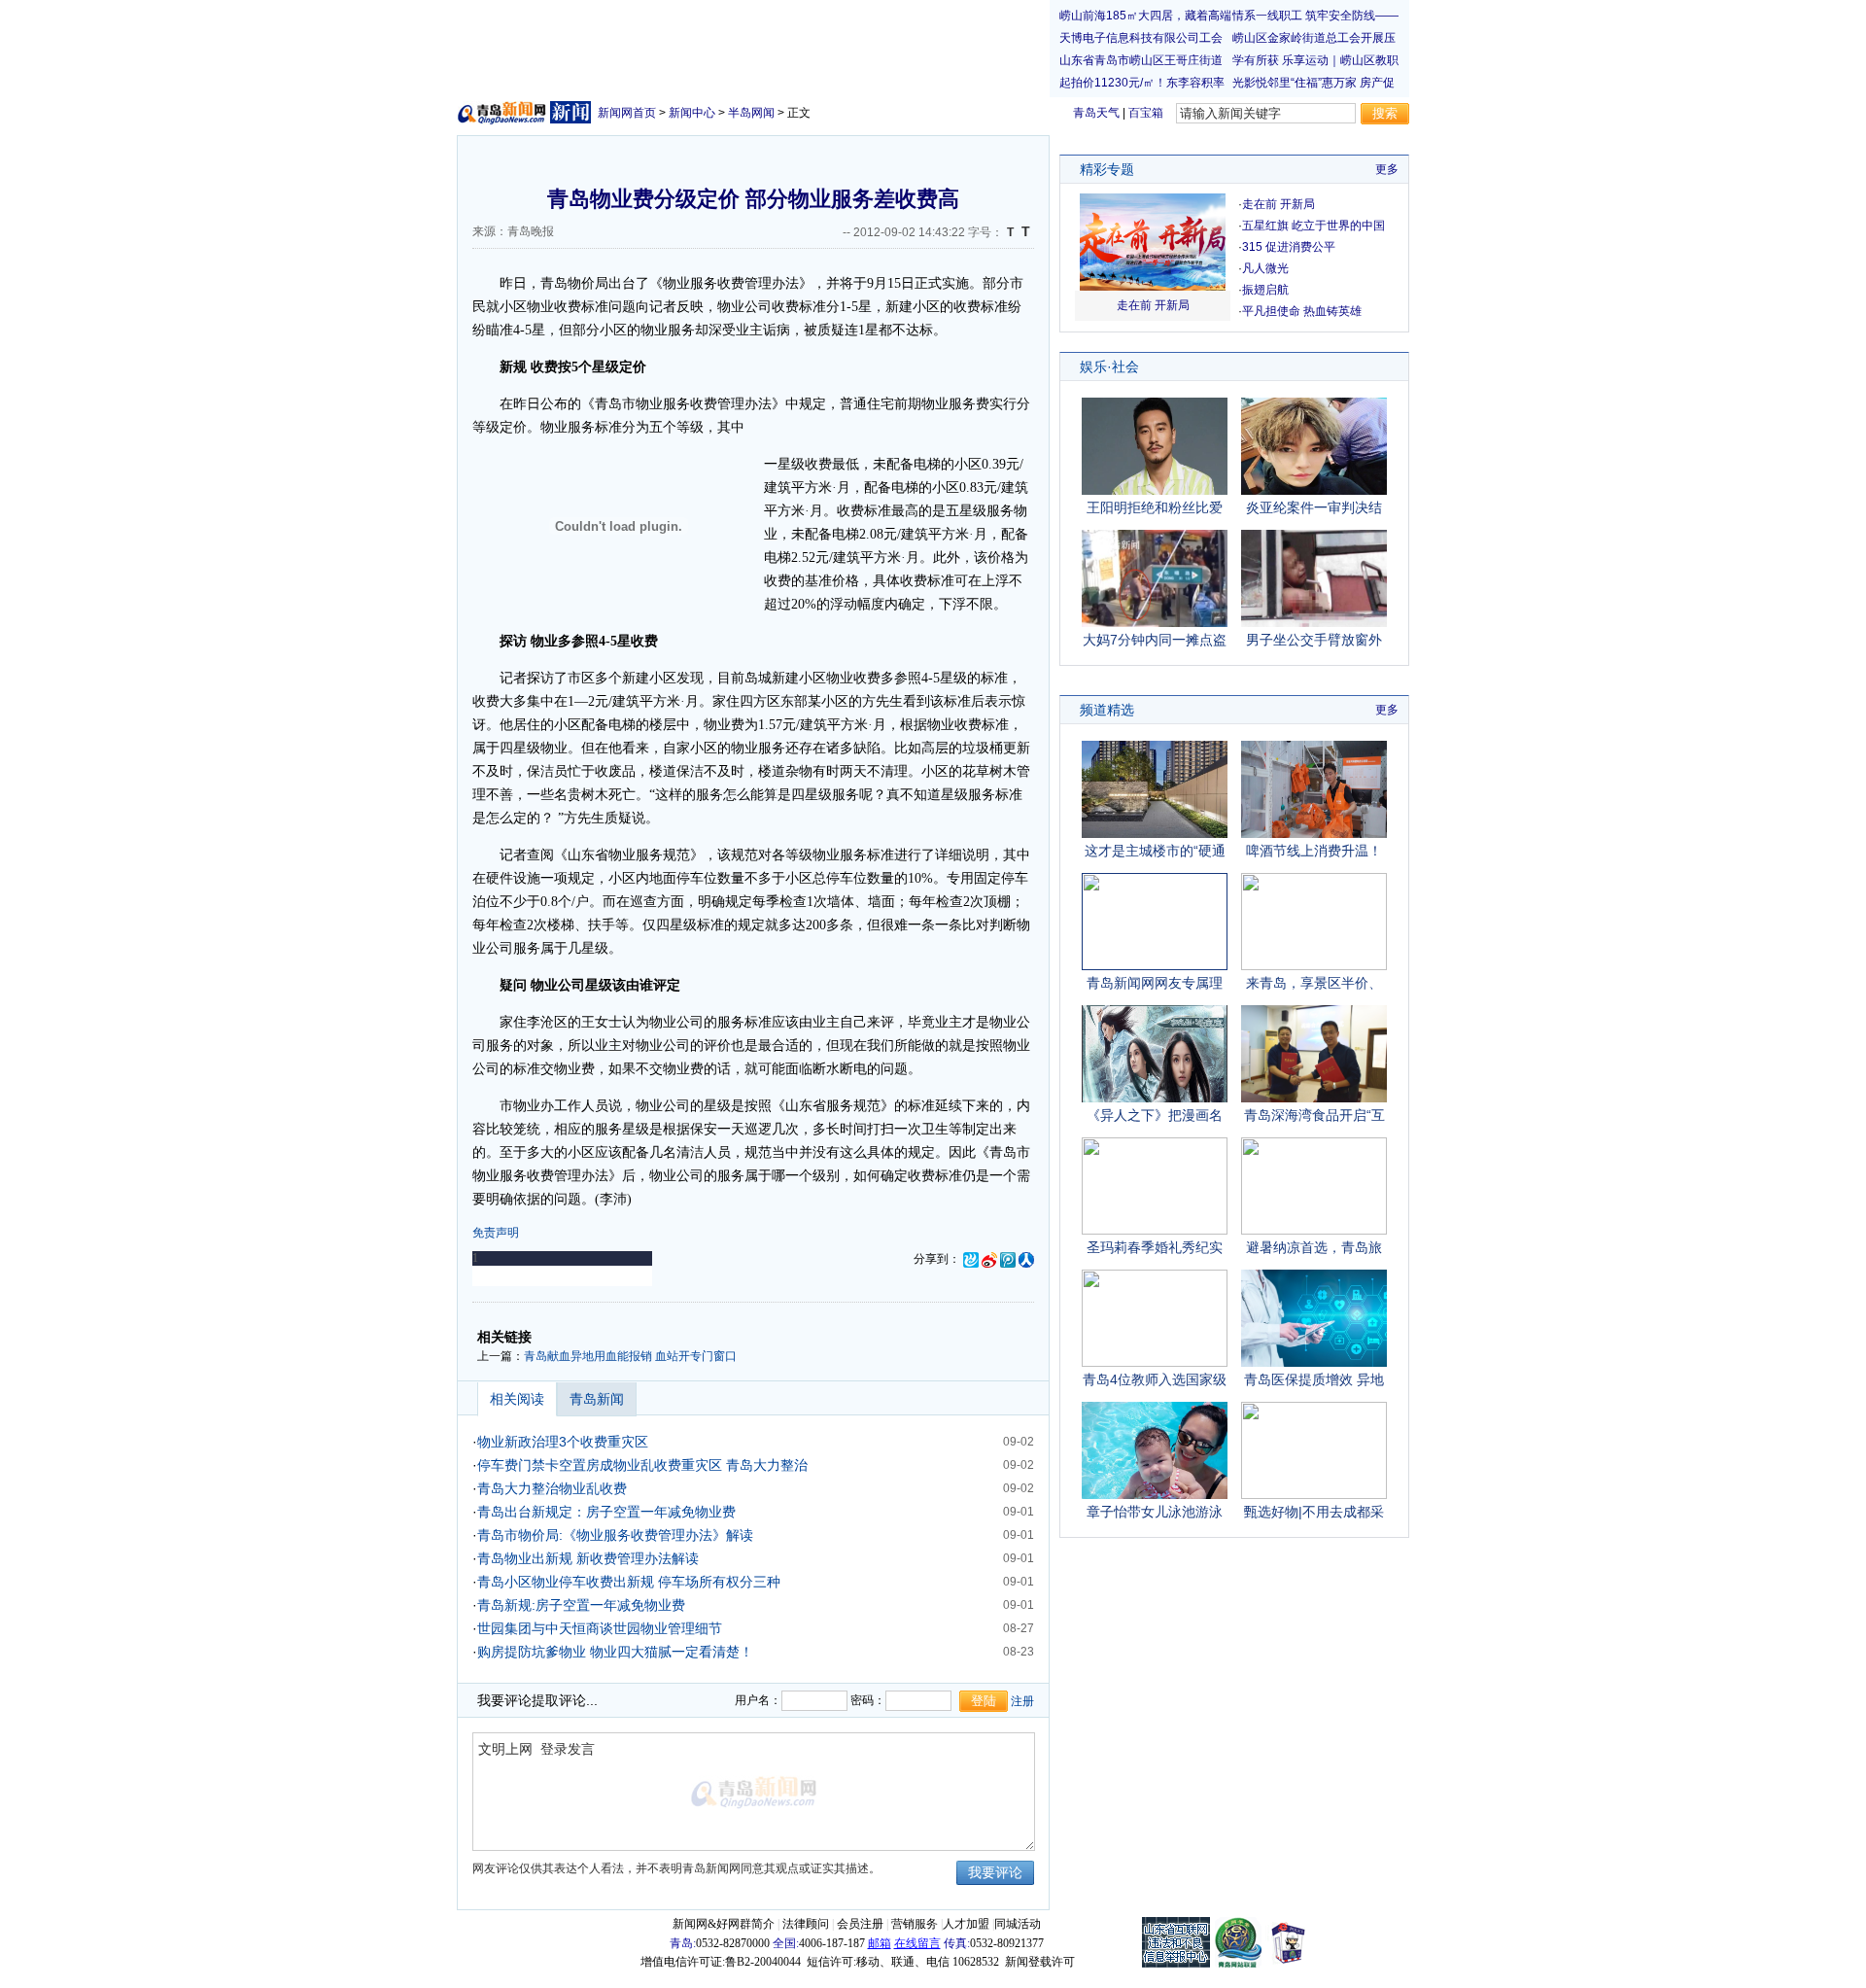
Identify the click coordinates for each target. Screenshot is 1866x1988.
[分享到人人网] (1026, 1259)
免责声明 (496, 1233)
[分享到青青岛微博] (971, 1259)
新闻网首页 (627, 113)
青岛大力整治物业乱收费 (552, 1488)
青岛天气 (1096, 113)
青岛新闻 (597, 1399)
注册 (1022, 1701)
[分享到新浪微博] (989, 1259)
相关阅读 (517, 1399)
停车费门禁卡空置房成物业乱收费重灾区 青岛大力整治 (642, 1465)
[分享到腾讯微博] (1008, 1259)
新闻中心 (692, 113)
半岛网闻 (751, 113)
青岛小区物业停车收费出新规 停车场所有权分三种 (629, 1582)
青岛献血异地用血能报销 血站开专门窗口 (630, 1356)
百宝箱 (1146, 113)
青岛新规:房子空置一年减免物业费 (581, 1605)
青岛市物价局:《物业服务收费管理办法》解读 (615, 1535)
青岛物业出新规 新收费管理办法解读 (588, 1558)
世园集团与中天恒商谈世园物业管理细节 (600, 1628)
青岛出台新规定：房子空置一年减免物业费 (606, 1512)
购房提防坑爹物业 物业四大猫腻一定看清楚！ (615, 1652)
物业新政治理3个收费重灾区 (563, 1442)
